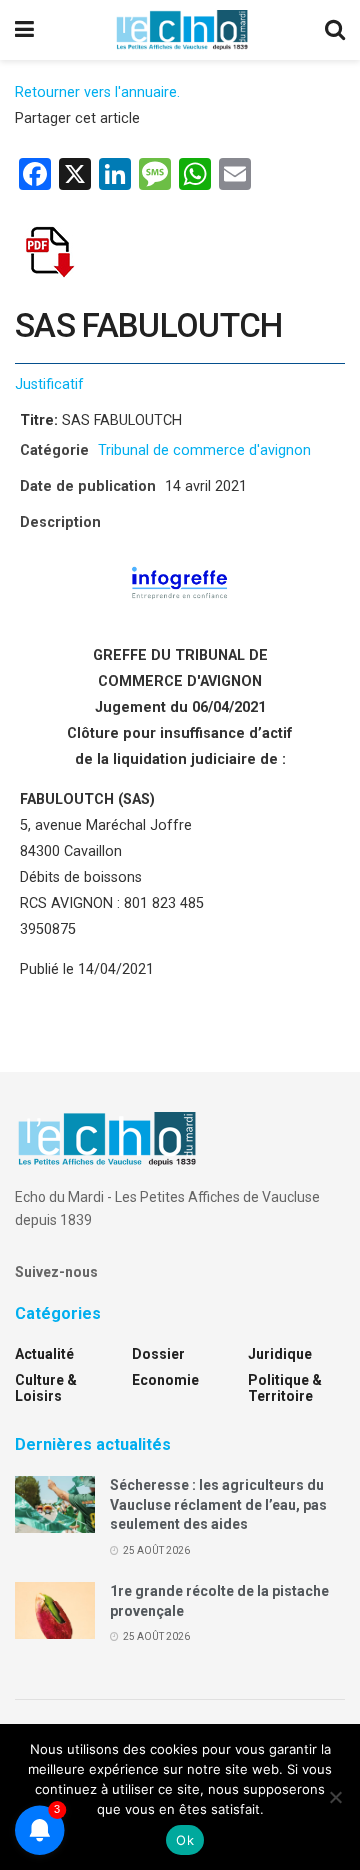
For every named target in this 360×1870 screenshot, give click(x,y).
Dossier (158, 1354)
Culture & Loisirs (46, 1388)
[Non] (335, 1797)
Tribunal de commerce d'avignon (204, 450)
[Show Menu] (24, 30)
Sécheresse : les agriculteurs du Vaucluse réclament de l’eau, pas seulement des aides (218, 1504)
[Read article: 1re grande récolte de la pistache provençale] (55, 1610)
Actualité (44, 1354)
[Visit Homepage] (182, 30)
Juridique (280, 1354)
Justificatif (49, 384)
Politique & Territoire (285, 1388)
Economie (165, 1380)
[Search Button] (335, 30)
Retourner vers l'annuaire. (97, 92)
